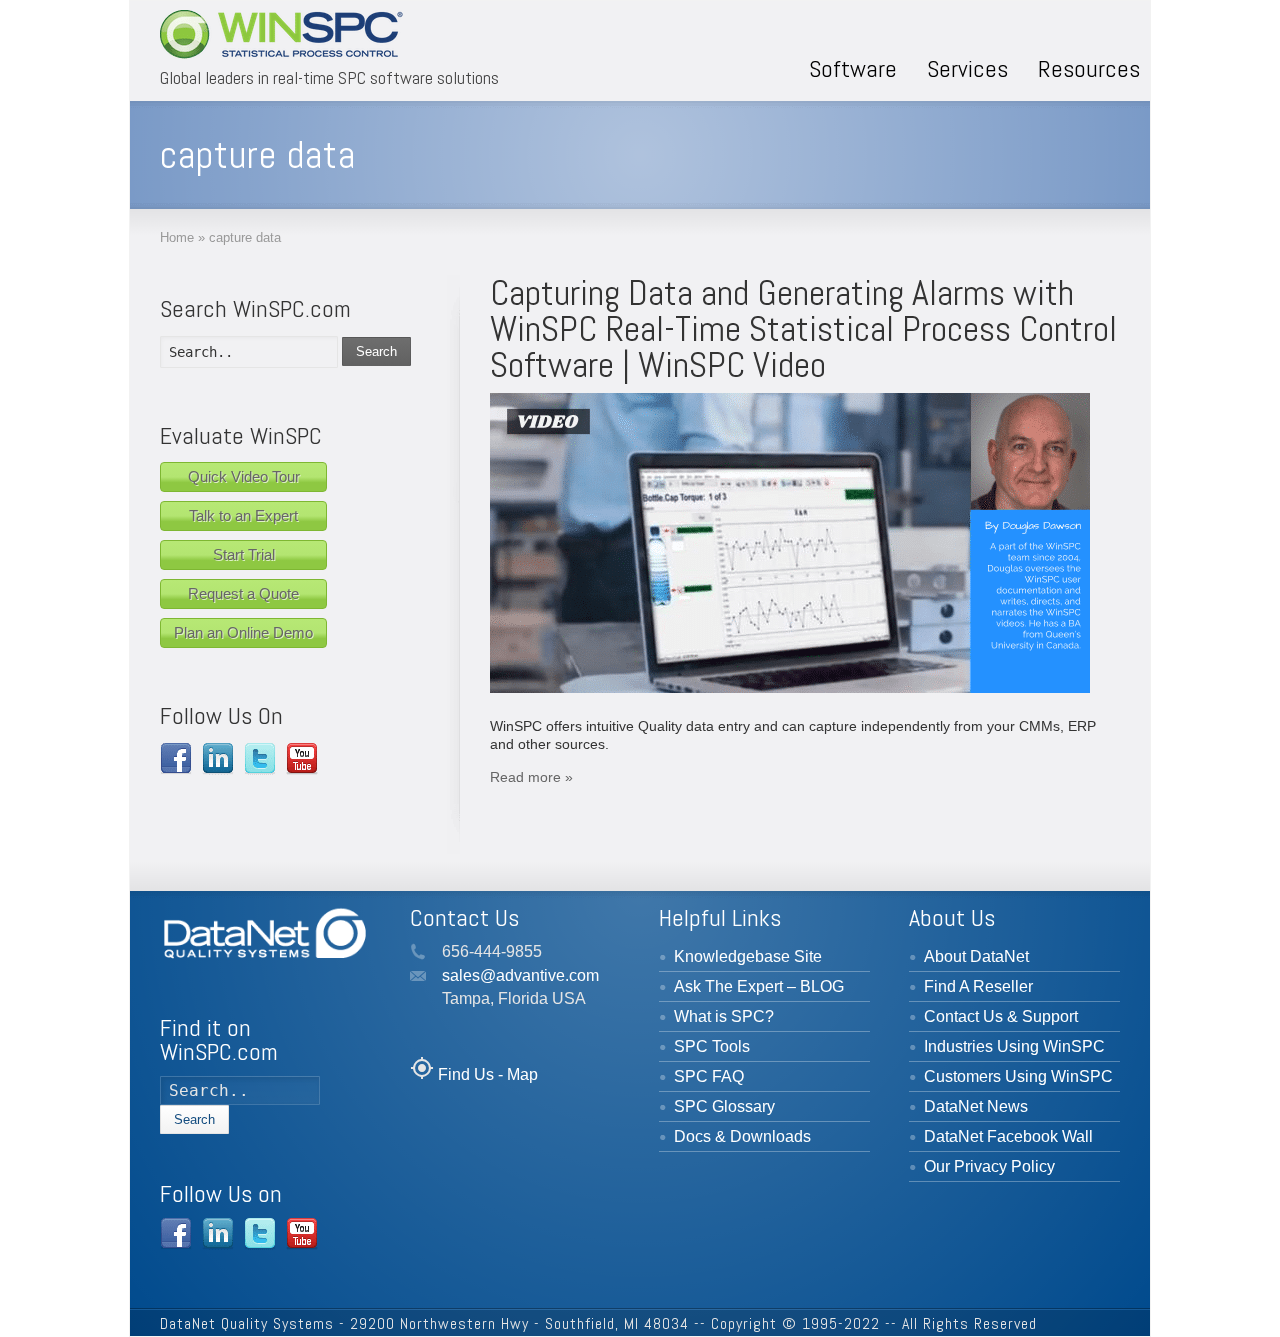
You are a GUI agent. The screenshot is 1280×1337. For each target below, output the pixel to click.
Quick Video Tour (244, 476)
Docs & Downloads (742, 1136)
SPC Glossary (724, 1106)
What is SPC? (724, 1016)
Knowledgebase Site (748, 956)
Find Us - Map (488, 1074)
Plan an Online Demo (243, 632)
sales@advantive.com (520, 975)
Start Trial (244, 554)
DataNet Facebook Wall (1008, 1136)
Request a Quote (243, 593)
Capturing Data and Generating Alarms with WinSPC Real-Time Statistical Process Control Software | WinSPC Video (803, 329)
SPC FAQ (709, 1076)
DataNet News (976, 1106)
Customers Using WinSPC (1018, 1076)
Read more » (531, 777)
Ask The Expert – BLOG (759, 986)
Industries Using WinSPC (1014, 1046)
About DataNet (976, 956)
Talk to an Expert (243, 515)
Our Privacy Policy (989, 1166)
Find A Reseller (978, 986)
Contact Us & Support (1001, 1016)
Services (967, 68)
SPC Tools (712, 1046)
